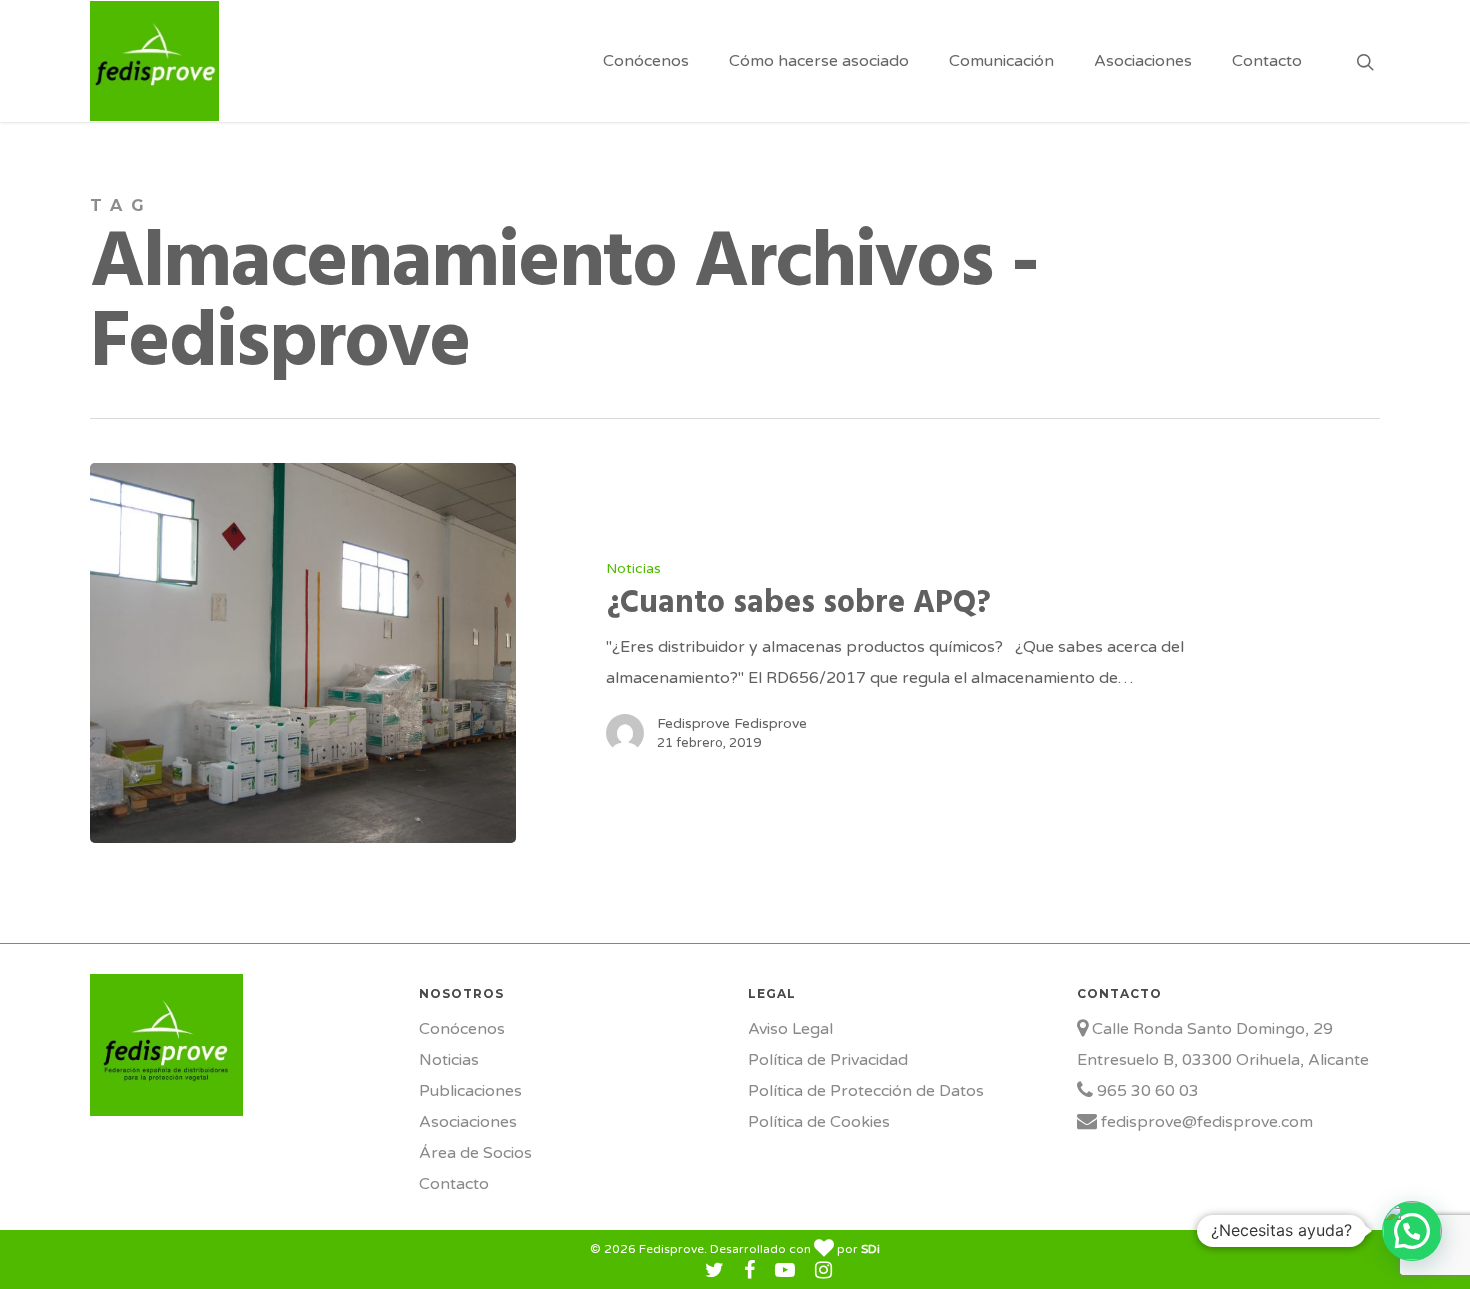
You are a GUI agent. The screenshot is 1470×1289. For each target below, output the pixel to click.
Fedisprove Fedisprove (732, 723)
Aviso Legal (790, 1029)
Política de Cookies (819, 1122)
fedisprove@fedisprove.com (1205, 1122)
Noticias (633, 568)
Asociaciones (1143, 61)
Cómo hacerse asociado (819, 61)
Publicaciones (470, 1091)
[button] (1412, 1231)
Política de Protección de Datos (866, 1091)
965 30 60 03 (1146, 1091)
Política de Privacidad (828, 1060)
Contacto (1267, 61)
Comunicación (1001, 61)
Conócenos (646, 61)
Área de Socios (475, 1153)
